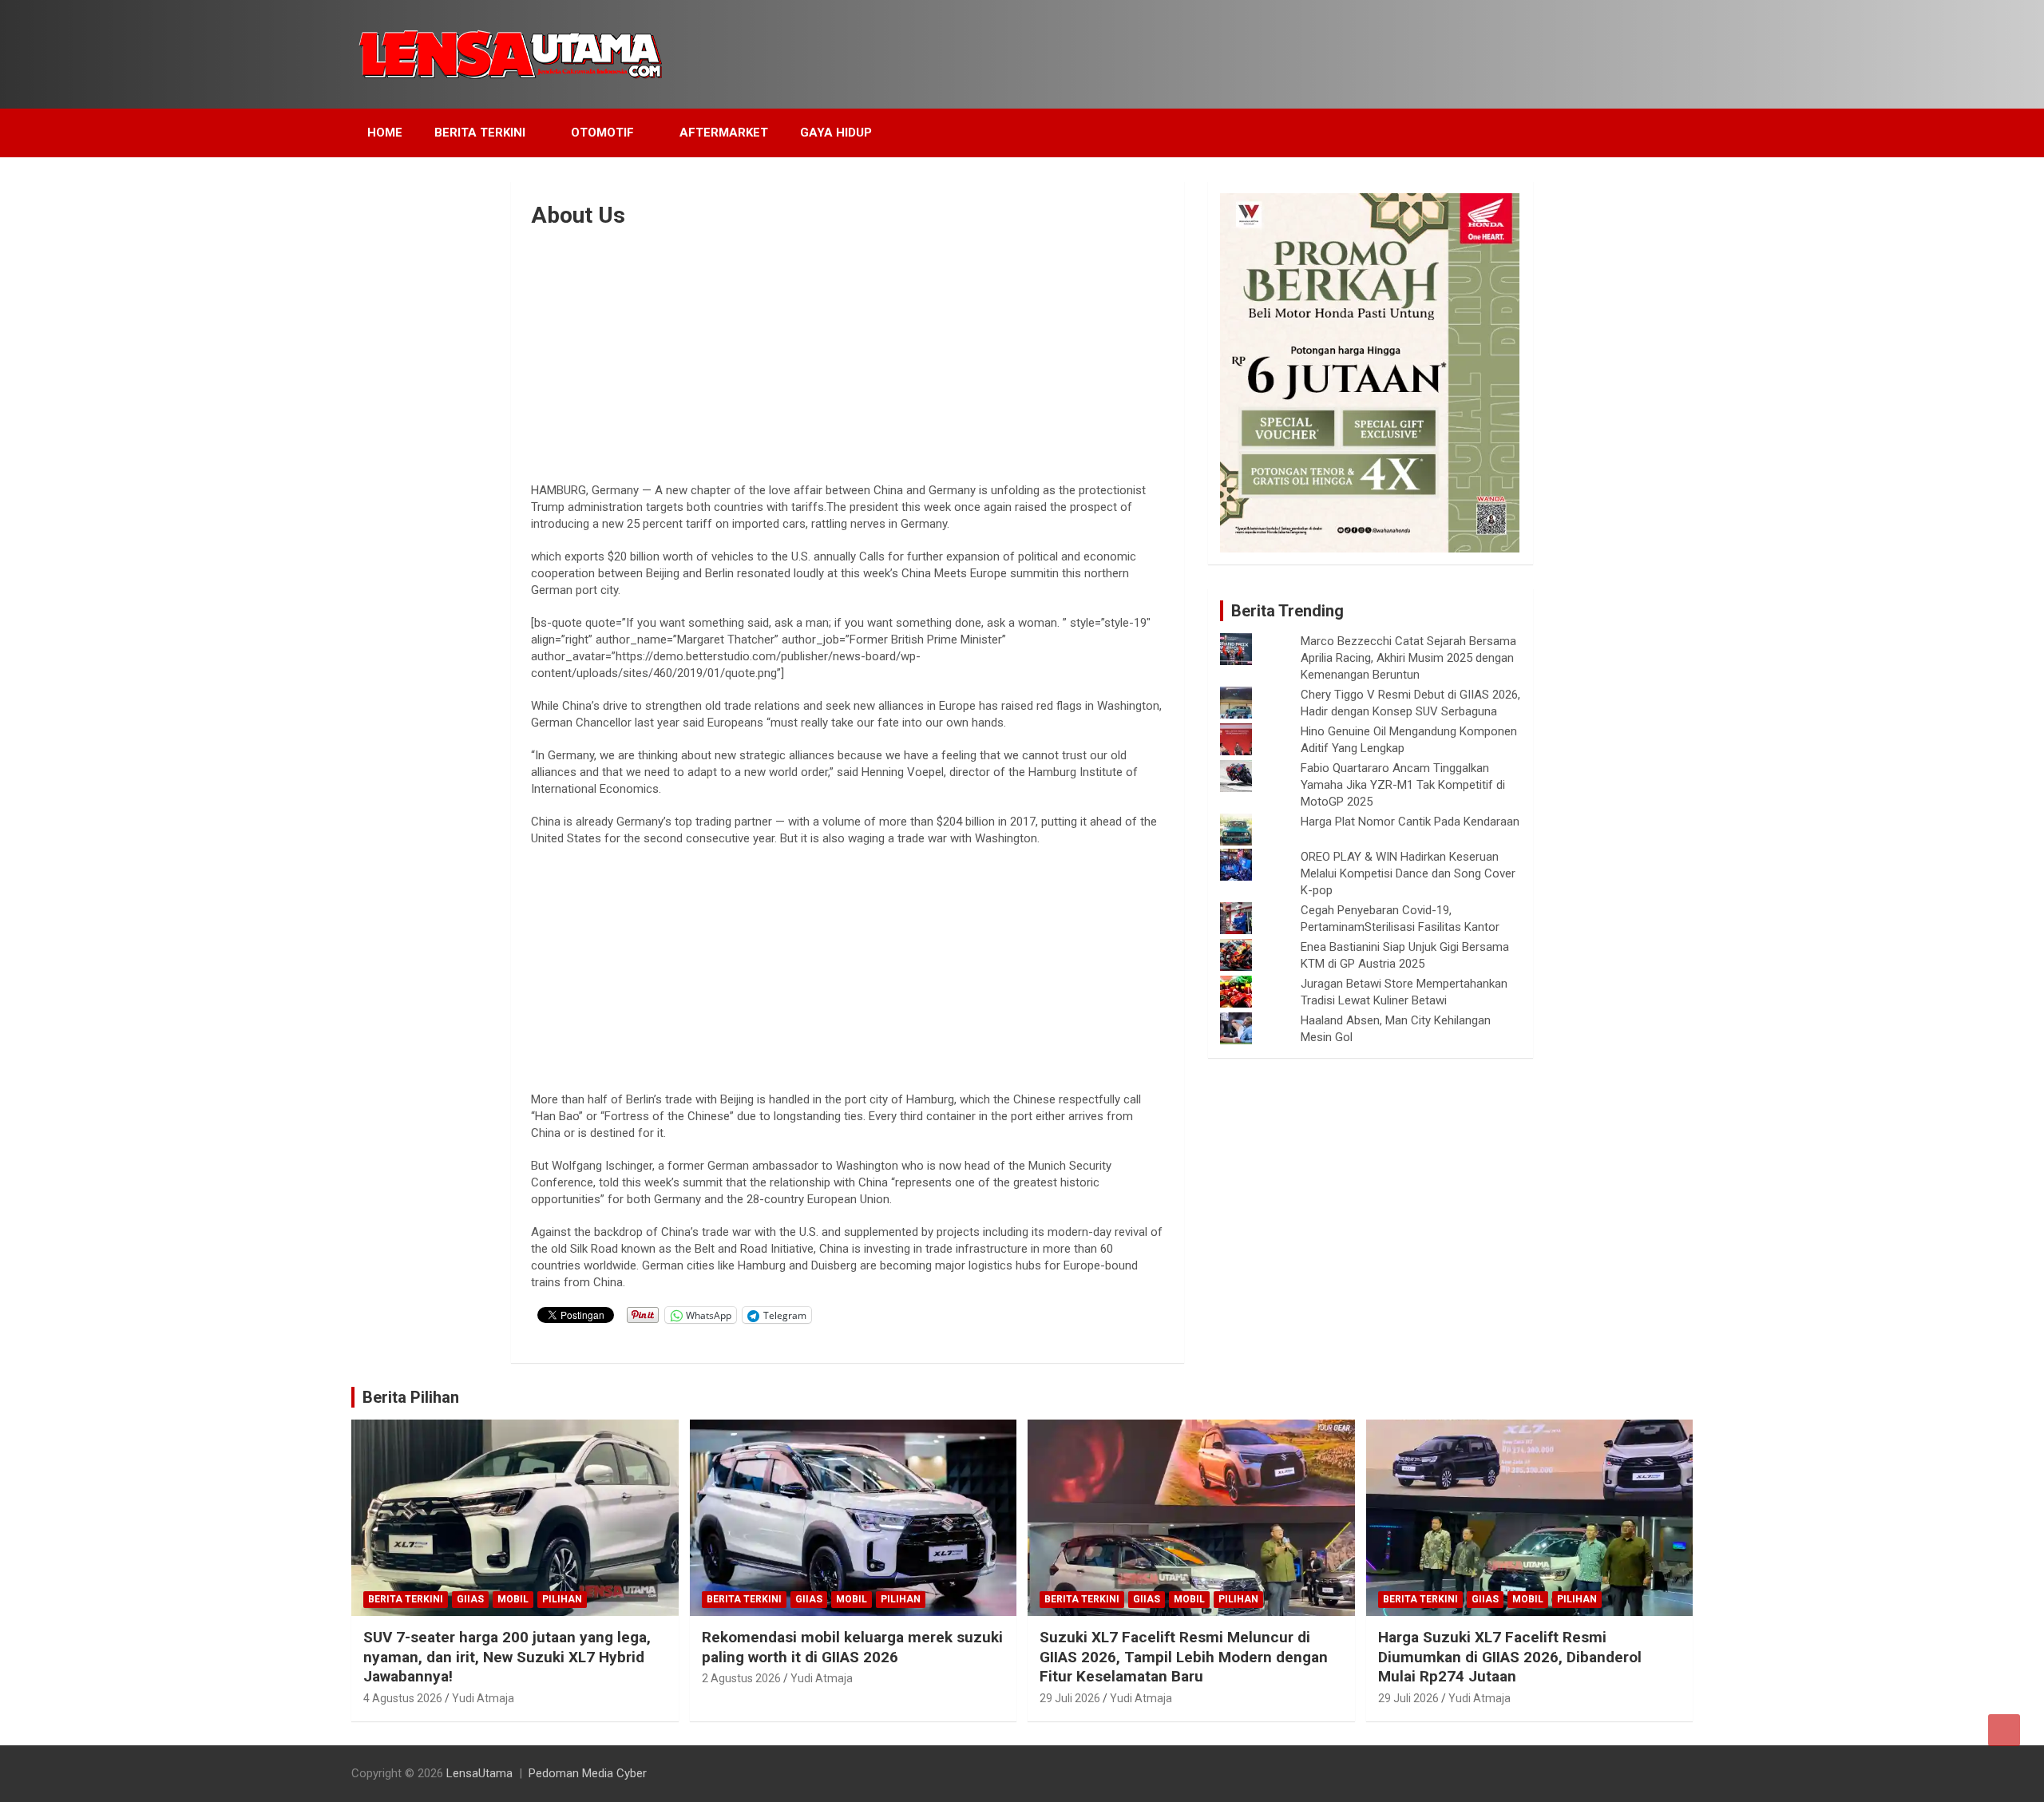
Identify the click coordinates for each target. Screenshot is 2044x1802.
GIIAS (470, 1599)
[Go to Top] (2004, 1730)
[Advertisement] (848, 350)
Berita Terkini (480, 133)
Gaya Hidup (836, 133)
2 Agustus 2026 (741, 1678)
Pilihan (562, 1599)
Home (385, 133)
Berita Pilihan (411, 1397)
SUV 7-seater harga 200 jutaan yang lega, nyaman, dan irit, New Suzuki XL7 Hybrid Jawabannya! (507, 1657)
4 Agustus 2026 (403, 1698)
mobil (513, 1599)
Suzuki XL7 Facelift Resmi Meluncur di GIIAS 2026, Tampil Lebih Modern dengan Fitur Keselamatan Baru (1184, 1657)
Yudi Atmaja (483, 1698)
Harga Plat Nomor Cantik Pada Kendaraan (1410, 822)
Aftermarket (724, 133)
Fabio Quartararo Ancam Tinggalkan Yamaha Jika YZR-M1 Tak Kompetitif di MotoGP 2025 (1403, 785)
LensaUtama (479, 1773)
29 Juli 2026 (1070, 1698)
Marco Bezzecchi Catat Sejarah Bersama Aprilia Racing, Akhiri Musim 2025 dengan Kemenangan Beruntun (1408, 658)
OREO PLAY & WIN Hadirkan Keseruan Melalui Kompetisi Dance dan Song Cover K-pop (1408, 873)
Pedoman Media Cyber (588, 1773)
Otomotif (602, 133)
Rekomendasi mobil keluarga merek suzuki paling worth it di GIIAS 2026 (852, 1647)
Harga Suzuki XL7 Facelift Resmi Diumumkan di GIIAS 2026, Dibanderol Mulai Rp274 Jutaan (1510, 1657)
